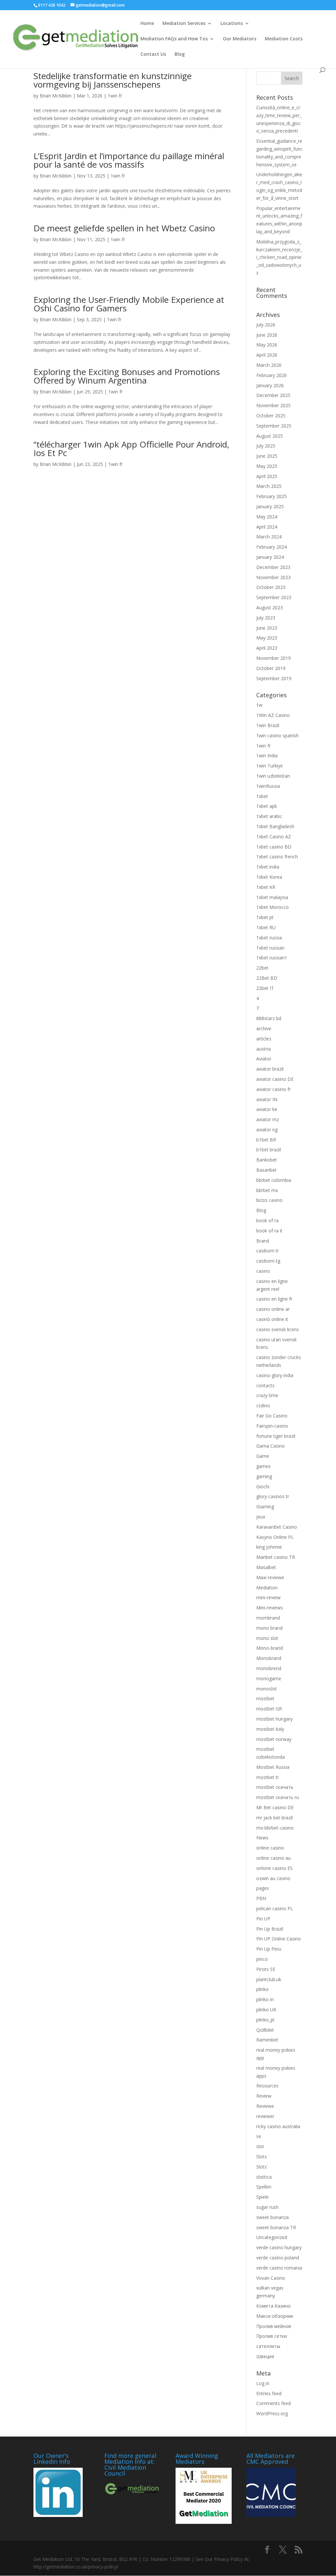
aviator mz (268, 1119)
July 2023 (266, 618)
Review (264, 2096)
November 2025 (273, 405)
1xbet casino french (277, 857)
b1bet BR (266, 1140)
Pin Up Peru (269, 1949)
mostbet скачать (275, 1787)
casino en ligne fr (274, 1299)
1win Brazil (268, 725)
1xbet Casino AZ (274, 837)
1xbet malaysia (272, 897)
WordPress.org (272, 2413)
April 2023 (267, 648)
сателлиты (268, 2346)
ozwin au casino (273, 1878)
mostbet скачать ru (278, 1797)
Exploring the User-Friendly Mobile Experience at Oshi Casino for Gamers (129, 304)
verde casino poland (278, 2258)
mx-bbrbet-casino (275, 1828)
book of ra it (269, 1231)
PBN (261, 1898)
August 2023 (270, 607)
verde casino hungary (279, 2247)
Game (263, 1456)
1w (259, 705)
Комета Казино (273, 2306)
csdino (263, 1405)
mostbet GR (269, 1709)
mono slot (267, 1638)
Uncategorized (272, 2237)
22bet (262, 968)
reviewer (265, 2116)
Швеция (265, 2356)
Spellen (264, 2187)
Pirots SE (266, 1969)
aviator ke (267, 1109)
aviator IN (267, 1099)
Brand (263, 1241)
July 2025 (266, 446)
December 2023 (273, 567)
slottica (264, 2177)
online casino (270, 1848)
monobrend (269, 1668)
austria (263, 1049)
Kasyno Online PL (275, 1537)
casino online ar (273, 1309)
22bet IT (265, 988)
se (259, 2136)
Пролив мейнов (274, 2326)
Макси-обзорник (275, 2316)
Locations (232, 24)
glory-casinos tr (273, 1496)
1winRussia (268, 786)
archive (264, 1028)
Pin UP (263, 1919)
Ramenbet (267, 2040)
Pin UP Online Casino (279, 1939)
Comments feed (273, 2403)
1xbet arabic (269, 816)
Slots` (262, 2167)
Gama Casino (271, 1446)
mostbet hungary (274, 1719)
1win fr (115, 96)
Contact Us (153, 54)
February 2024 (272, 547)
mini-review (268, 1597)
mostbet (265, 1698)
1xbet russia (269, 938)
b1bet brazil (269, 1150)
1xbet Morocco (273, 907)
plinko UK (266, 2010)
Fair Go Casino (272, 1416)
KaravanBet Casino (277, 1527)
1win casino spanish (277, 735)
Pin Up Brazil (270, 1929)
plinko (262, 1989)
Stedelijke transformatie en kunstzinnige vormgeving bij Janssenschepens (113, 80)
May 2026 (267, 345)
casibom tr (268, 1251)
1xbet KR (266, 887)
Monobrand (269, 1658)
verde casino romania (279, 2268)
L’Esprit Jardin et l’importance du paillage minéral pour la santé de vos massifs (129, 160)
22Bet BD (267, 978)
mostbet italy (270, 1729)
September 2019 (274, 678)
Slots (262, 2157)
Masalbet (266, 1567)
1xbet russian (270, 948)
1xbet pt (265, 917)
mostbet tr (268, 1777)
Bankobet (267, 1160)
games (263, 1466)
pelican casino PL (275, 1908)
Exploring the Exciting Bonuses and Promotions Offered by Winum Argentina (127, 376)
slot (260, 2146)
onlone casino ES (274, 1868)
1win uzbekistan (273, 776)
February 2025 (272, 496)
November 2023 (273, 577)
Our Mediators (240, 39)
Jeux (261, 1517)
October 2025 (271, 416)
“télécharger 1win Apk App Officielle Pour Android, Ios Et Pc (131, 449)
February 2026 (272, 375)
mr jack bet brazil (274, 1818)
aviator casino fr (273, 1089)
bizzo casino (269, 1200)
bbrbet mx (267, 1190)
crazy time (267, 1395)
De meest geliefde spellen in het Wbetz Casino (124, 228)
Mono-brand (270, 1648)
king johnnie (269, 1547)
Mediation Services (184, 24)
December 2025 (273, 395)
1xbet (262, 796)
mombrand (268, 1618)
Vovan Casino (271, 2278)
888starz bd (269, 1018)
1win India (267, 755)
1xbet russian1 (272, 958)
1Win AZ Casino (273, 715)
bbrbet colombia (274, 1180)
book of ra (267, 1220)
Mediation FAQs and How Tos (174, 39)
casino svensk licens (278, 1329)
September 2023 (274, 597)
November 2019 (273, 658)
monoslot (267, 1689)
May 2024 (267, 517)
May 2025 (267, 466)
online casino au (273, 1858)
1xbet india (268, 867)
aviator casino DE (275, 1079)
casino (263, 1271)
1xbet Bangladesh (275, 826)
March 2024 (269, 537)
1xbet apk (267, 806)
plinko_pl (265, 2020)
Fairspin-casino (272, 1426)
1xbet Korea (269, 877)
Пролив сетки (272, 2336)
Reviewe (265, 2106)
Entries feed (269, 2393)
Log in (263, 2383)
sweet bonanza (273, 2217)
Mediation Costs (284, 39)
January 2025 (270, 506)
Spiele (262, 2197)
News (262, 1838)
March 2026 (269, 365)
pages (263, 1888)
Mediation (267, 1588)
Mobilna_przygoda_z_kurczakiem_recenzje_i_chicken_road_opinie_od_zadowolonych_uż (279, 257)
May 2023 (267, 638)
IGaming (265, 1507)
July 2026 (266, 325)
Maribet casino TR (276, 1557)
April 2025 (267, 476)
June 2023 (267, 628)
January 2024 (270, 557)
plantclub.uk (269, 1979)
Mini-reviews (270, 1608)
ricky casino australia (278, 2126)
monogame (269, 1678)
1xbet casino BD (274, 847)
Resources (267, 2086)
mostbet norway (274, 1739)
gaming (264, 1476)
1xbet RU (266, 927)
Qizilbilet (265, 2030)
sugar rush (267, 2207)
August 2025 (270, 436)
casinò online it (272, 1319)
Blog (180, 54)
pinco (262, 1959)
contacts (265, 1385)
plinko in (265, 1999)
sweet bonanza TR (276, 2227)
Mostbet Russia (273, 1767)
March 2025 (269, 486)
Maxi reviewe (270, 1577)
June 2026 (267, 335)
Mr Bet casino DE (275, 1807)
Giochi (263, 1487)
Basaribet (266, 1170)
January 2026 (270, 385)
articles (264, 1039)
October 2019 (271, 668)
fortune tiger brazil (276, 1436)
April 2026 (267, 355)
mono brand (269, 1628)
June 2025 (267, 456)
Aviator (264, 1059)
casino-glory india (275, 1375)
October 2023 (271, 587)
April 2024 (267, 527)
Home (147, 24)
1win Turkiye (270, 766)
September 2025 (274, 426)
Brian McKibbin (56, 96)
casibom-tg (268, 1261)
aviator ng (267, 1130)
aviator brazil (270, 1069)
